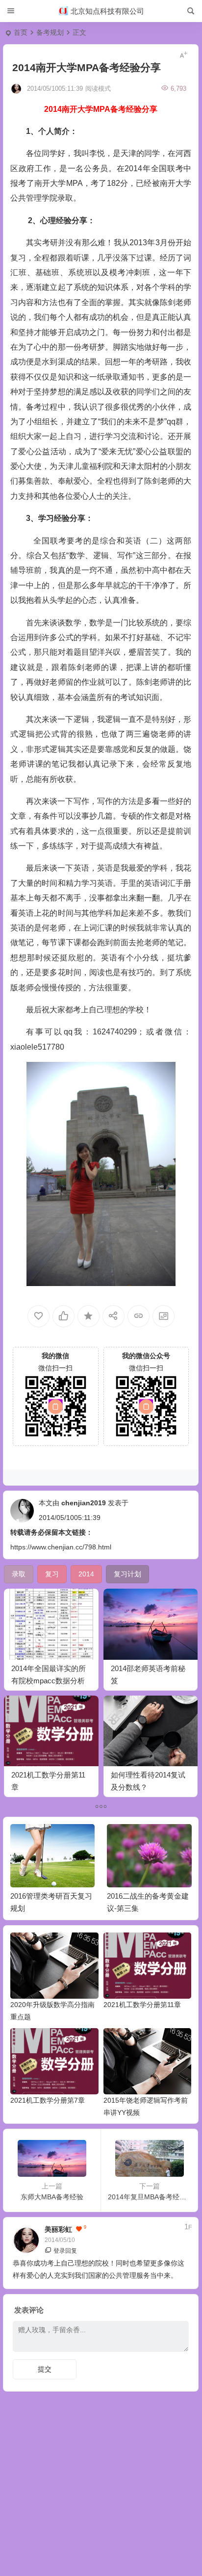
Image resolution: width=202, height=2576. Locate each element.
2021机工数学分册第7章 (48, 2100)
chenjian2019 (84, 1503)
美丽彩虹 (58, 2229)
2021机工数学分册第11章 (142, 2005)
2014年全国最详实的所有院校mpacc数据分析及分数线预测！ (49, 1681)
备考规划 (50, 32)
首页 (21, 32)
